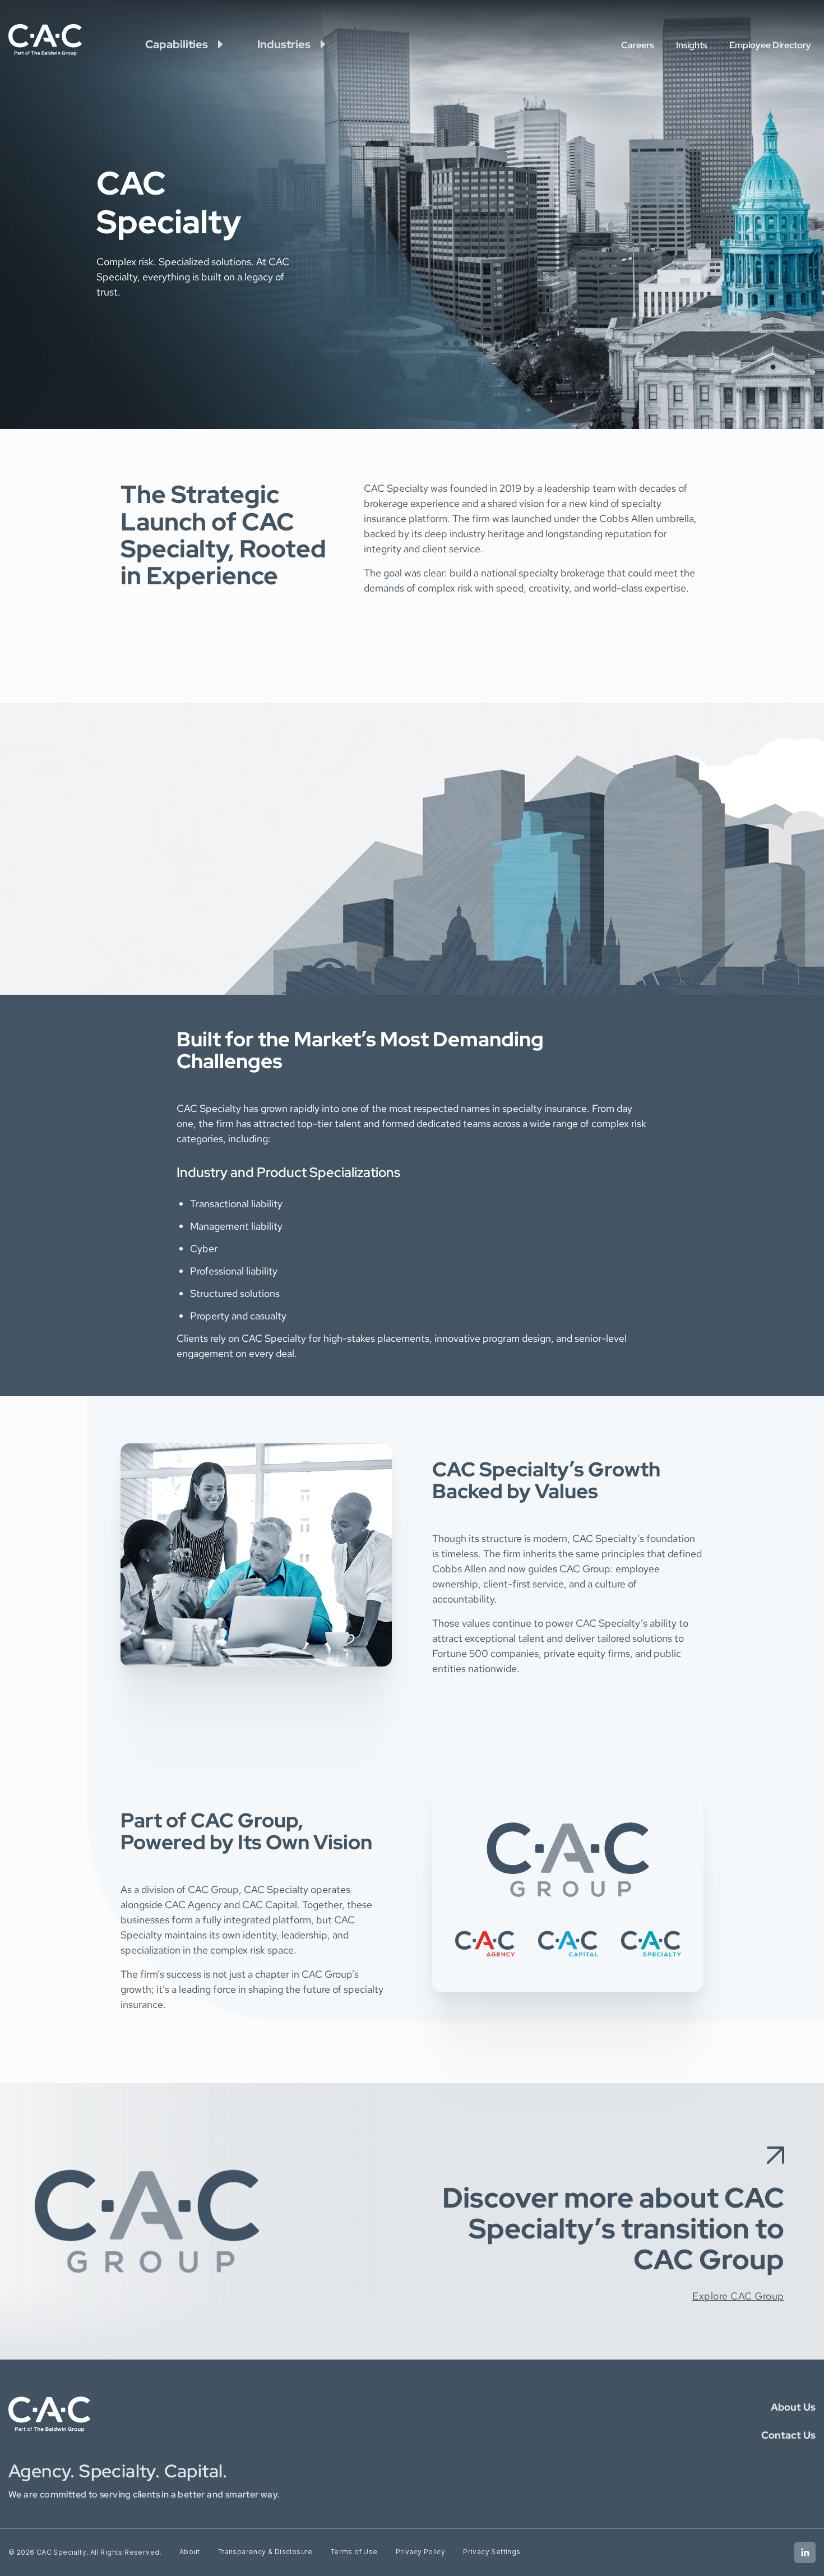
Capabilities (177, 44)
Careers (637, 45)
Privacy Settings (492, 2552)
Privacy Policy (421, 2552)
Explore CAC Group (738, 2296)
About (190, 2552)
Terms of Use (354, 2552)
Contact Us (788, 2435)
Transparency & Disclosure (265, 2552)
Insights (691, 45)
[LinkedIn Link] (805, 2552)
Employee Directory (770, 45)
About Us (793, 2407)
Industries (284, 44)
